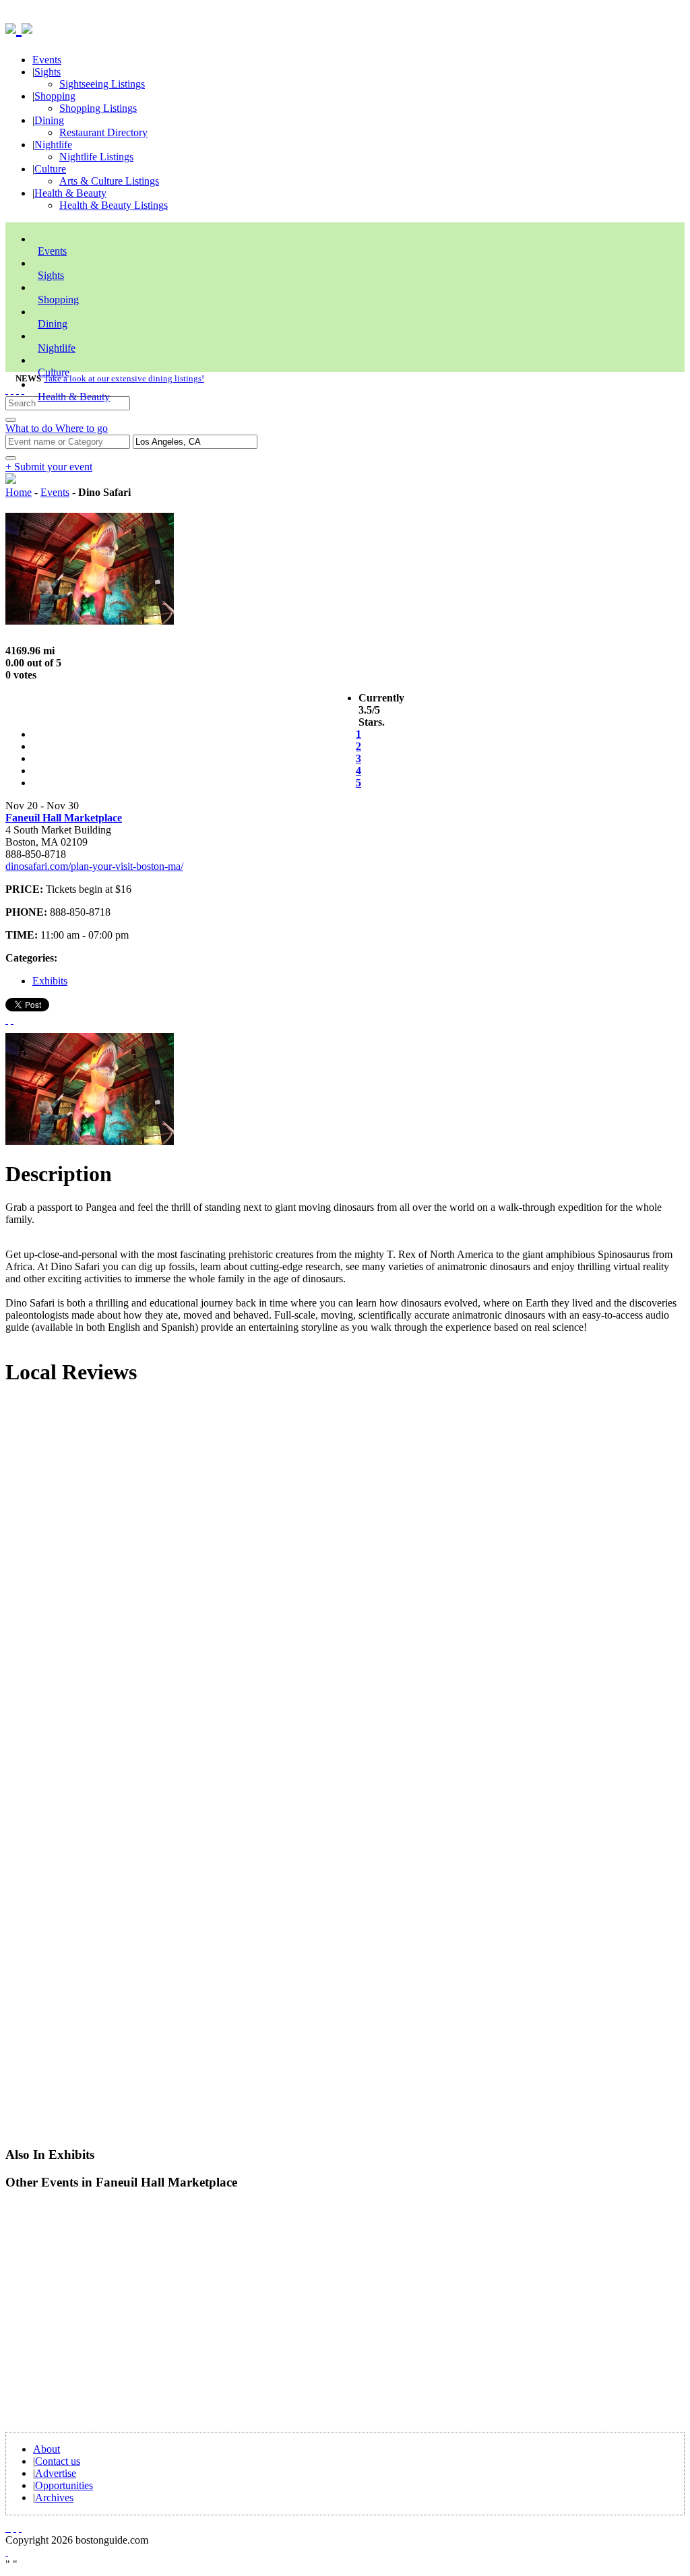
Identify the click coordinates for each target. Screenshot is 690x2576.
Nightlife (53, 145)
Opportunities (64, 2485)
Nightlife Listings (96, 157)
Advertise (56, 2473)
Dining (49, 120)
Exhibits (50, 981)
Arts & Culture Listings (109, 181)
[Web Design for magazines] (7, 2552)
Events (47, 60)
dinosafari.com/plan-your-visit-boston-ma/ (94, 866)
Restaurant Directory (103, 132)
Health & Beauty (70, 193)
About (46, 2449)
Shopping (55, 96)
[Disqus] (345, 1580)
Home (19, 492)
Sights (48, 72)
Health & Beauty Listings (114, 205)
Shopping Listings (98, 108)
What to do (30, 428)
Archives (54, 2498)
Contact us (58, 2461)
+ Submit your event (49, 467)
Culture (50, 169)
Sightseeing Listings (102, 84)
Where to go (82, 428)
